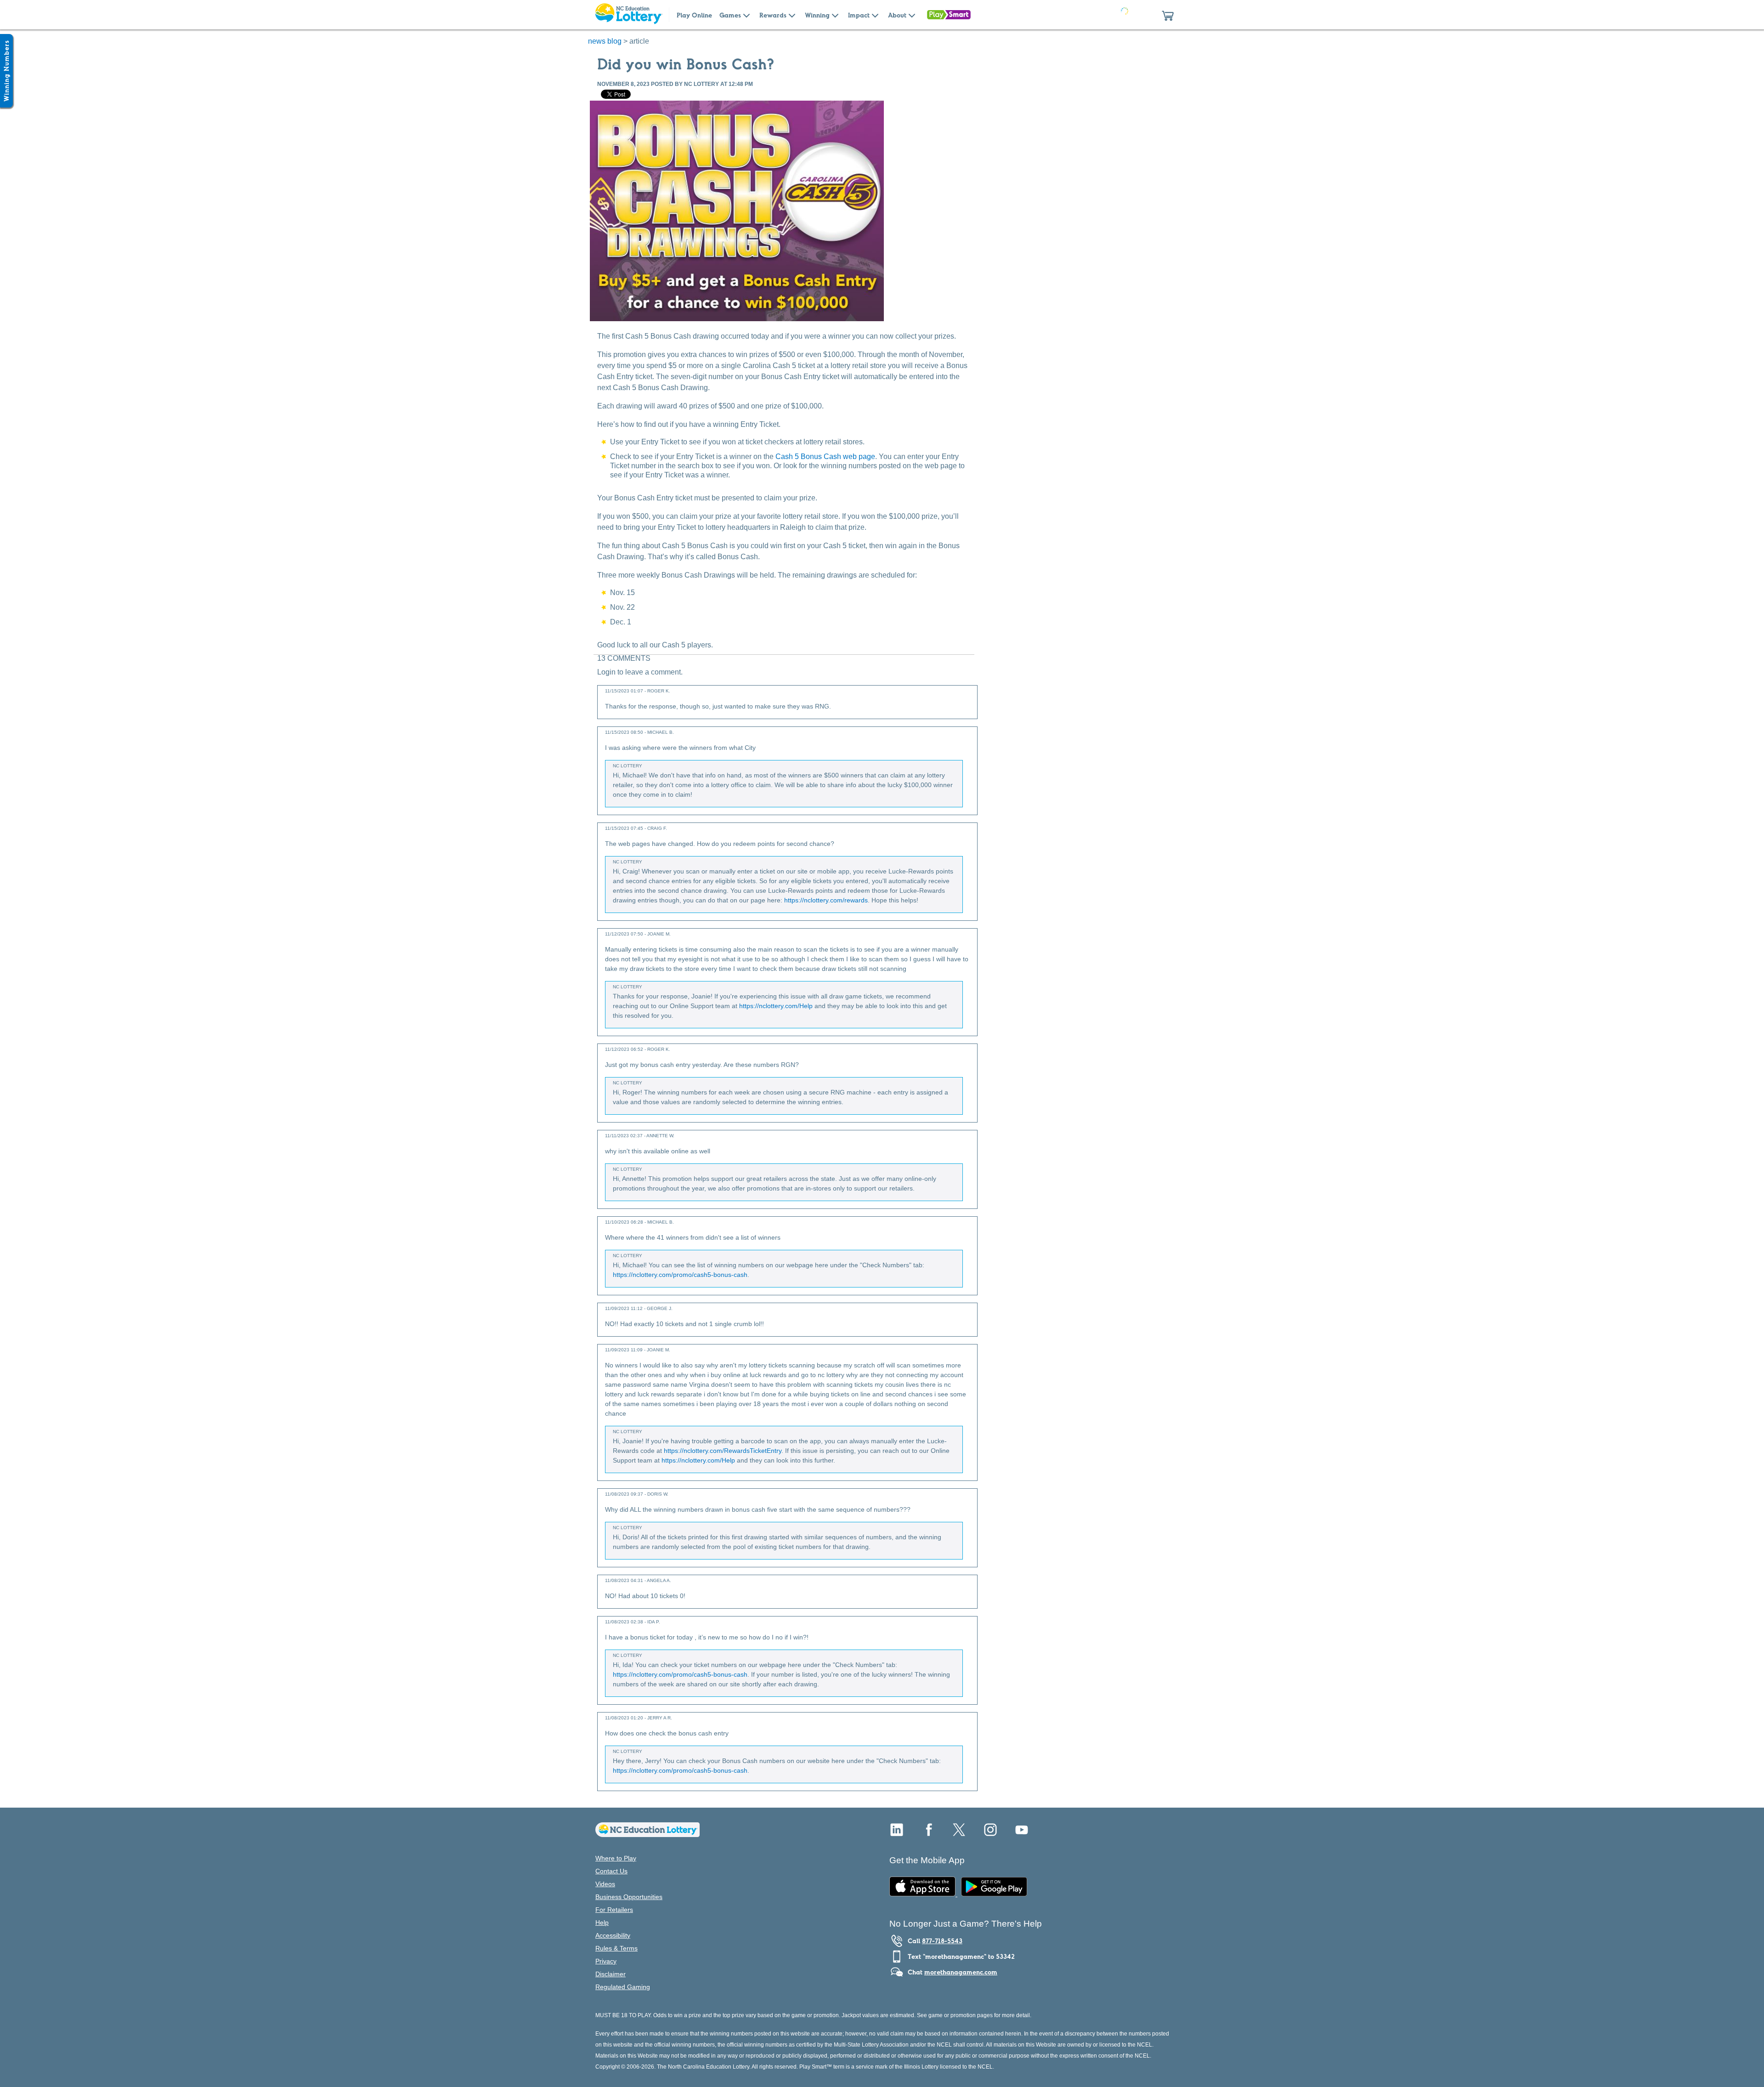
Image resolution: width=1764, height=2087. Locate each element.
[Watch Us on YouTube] (1022, 1833)
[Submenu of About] (912, 15)
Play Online (694, 15)
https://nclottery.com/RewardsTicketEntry (723, 1451)
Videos (605, 1884)
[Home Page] (628, 15)
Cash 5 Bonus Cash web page (825, 457)
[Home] (647, 1835)
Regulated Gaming (623, 1987)
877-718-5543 (942, 1941)
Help (602, 1923)
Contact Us (611, 1871)
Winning (817, 15)
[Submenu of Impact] (875, 15)
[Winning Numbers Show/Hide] (6, 71)
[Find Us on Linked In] (897, 1833)
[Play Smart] (949, 15)
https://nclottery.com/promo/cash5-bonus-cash (680, 1275)
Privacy (606, 1961)
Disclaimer (611, 1974)
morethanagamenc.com (961, 1972)
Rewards (773, 15)
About (897, 15)
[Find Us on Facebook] (928, 1833)
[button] (1168, 15)
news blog (605, 41)
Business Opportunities (629, 1897)
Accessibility (613, 1935)
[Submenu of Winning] (835, 15)
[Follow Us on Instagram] (990, 1833)
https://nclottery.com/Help (776, 1006)
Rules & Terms (616, 1948)
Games (730, 15)
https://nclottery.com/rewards (826, 900)
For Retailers (614, 1910)
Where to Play (616, 1858)
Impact (859, 15)
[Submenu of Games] (746, 15)
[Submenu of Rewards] (792, 15)
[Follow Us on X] (959, 1833)
